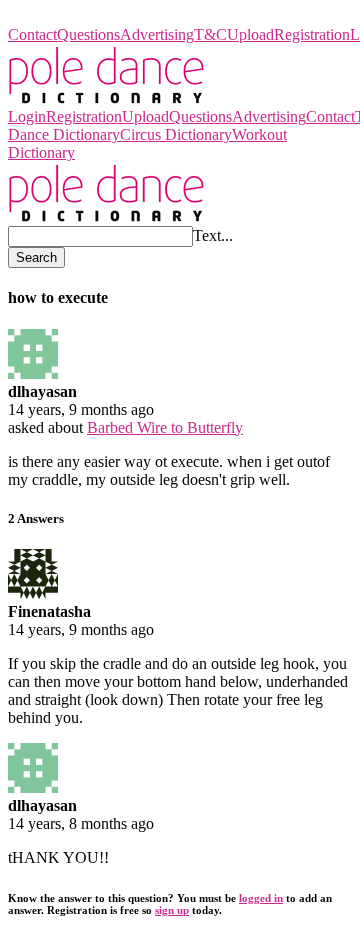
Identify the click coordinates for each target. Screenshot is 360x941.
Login (27, 116)
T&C (210, 34)
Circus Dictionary (176, 134)
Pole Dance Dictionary (80, 16)
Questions (88, 34)
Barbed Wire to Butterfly (165, 427)
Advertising (157, 34)
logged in (261, 898)
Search (36, 257)
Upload (250, 34)
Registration (312, 34)
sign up (172, 910)
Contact (32, 34)
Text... (213, 235)
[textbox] (100, 236)
